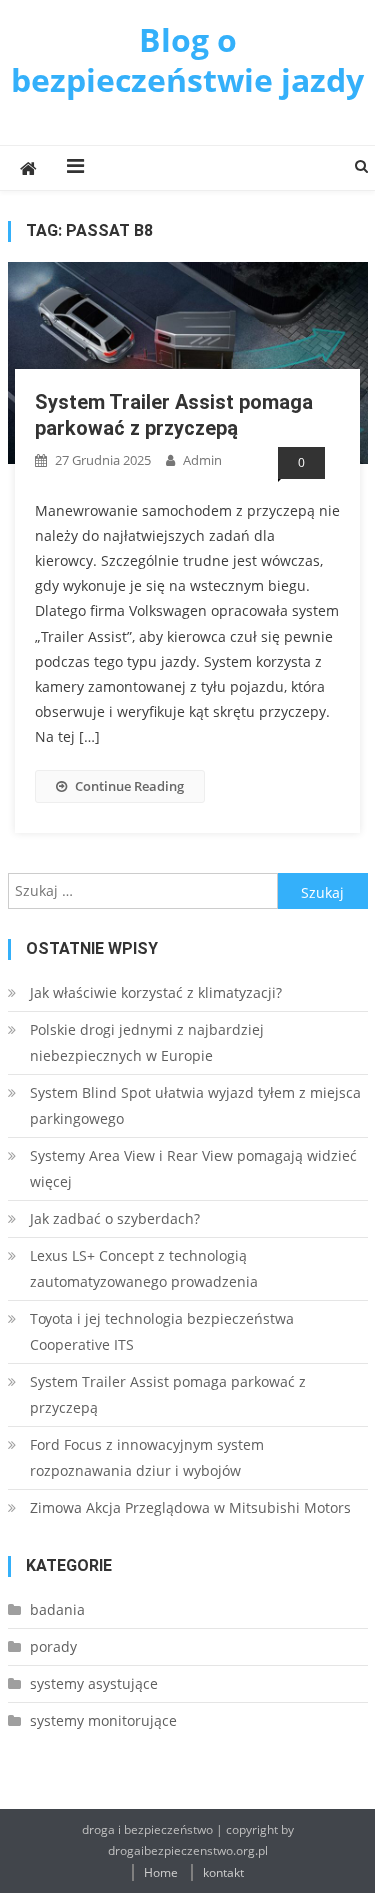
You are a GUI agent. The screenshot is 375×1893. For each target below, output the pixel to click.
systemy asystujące (94, 1683)
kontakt (223, 1872)
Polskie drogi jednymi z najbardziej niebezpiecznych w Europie (147, 1042)
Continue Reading (129, 786)
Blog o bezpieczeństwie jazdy (187, 59)
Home (161, 1872)
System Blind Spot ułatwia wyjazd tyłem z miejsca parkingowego (195, 1105)
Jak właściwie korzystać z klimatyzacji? (156, 992)
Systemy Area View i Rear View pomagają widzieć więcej (193, 1168)
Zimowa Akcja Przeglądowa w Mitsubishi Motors (190, 1507)
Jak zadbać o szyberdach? (115, 1218)
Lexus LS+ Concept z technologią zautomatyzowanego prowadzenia (144, 1268)
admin (202, 460)
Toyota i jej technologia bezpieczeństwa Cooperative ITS (162, 1331)
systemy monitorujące (103, 1720)
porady (53, 1646)
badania (57, 1609)
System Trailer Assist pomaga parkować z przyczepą (168, 1394)
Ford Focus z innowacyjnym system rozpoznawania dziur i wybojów (147, 1457)
